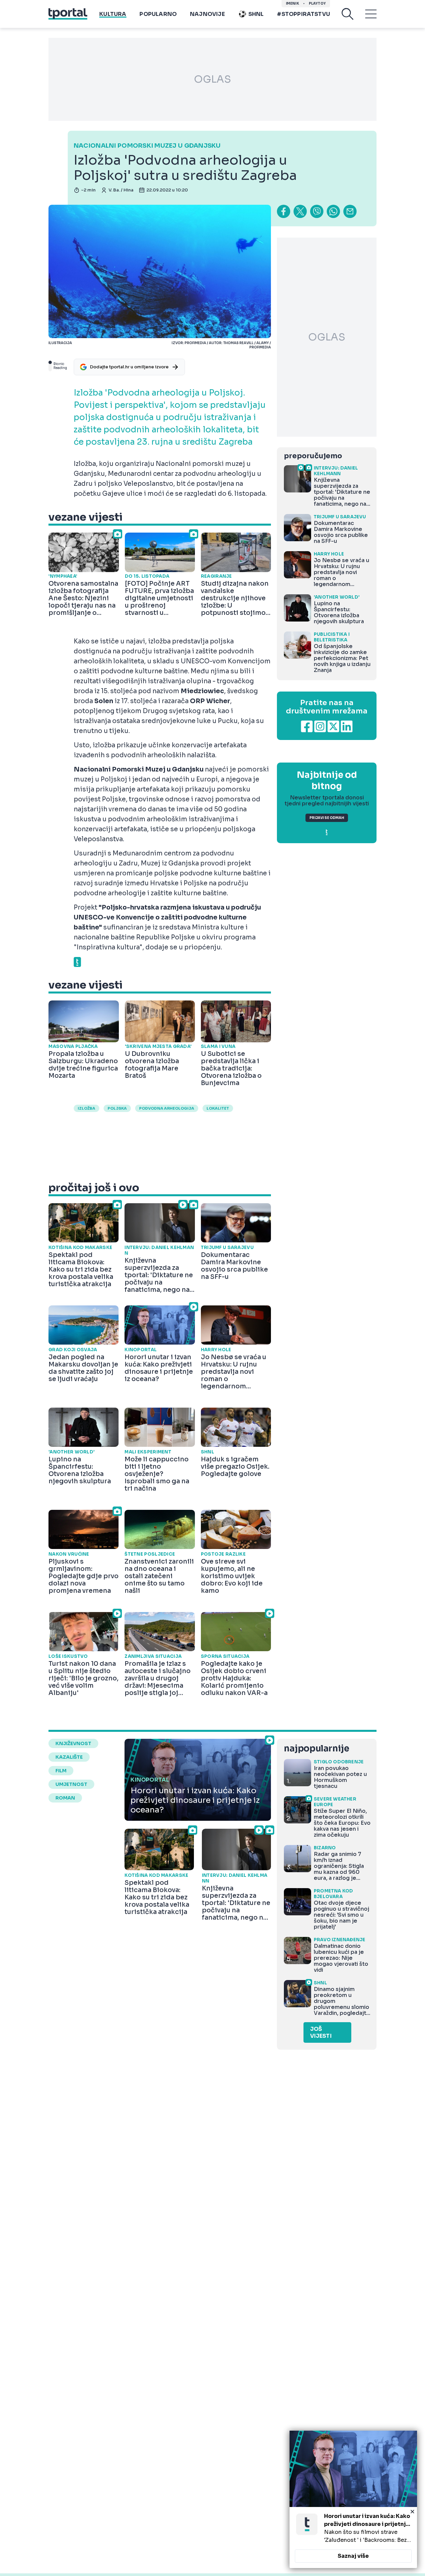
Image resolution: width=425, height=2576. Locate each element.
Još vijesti (321, 2032)
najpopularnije (316, 1749)
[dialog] (353, 2499)
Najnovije (207, 14)
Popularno (158, 14)
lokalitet (218, 1108)
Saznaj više (353, 2556)
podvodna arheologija (167, 1108)
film (61, 1771)
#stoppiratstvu (303, 14)
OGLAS (212, 79)
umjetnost (71, 1784)
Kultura (113, 14)
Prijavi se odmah (327, 818)
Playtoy (317, 3)
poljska (117, 1108)
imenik (293, 3)
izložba (86, 1108)
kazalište (69, 1757)
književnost (73, 1743)
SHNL (256, 14)
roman (65, 1798)
